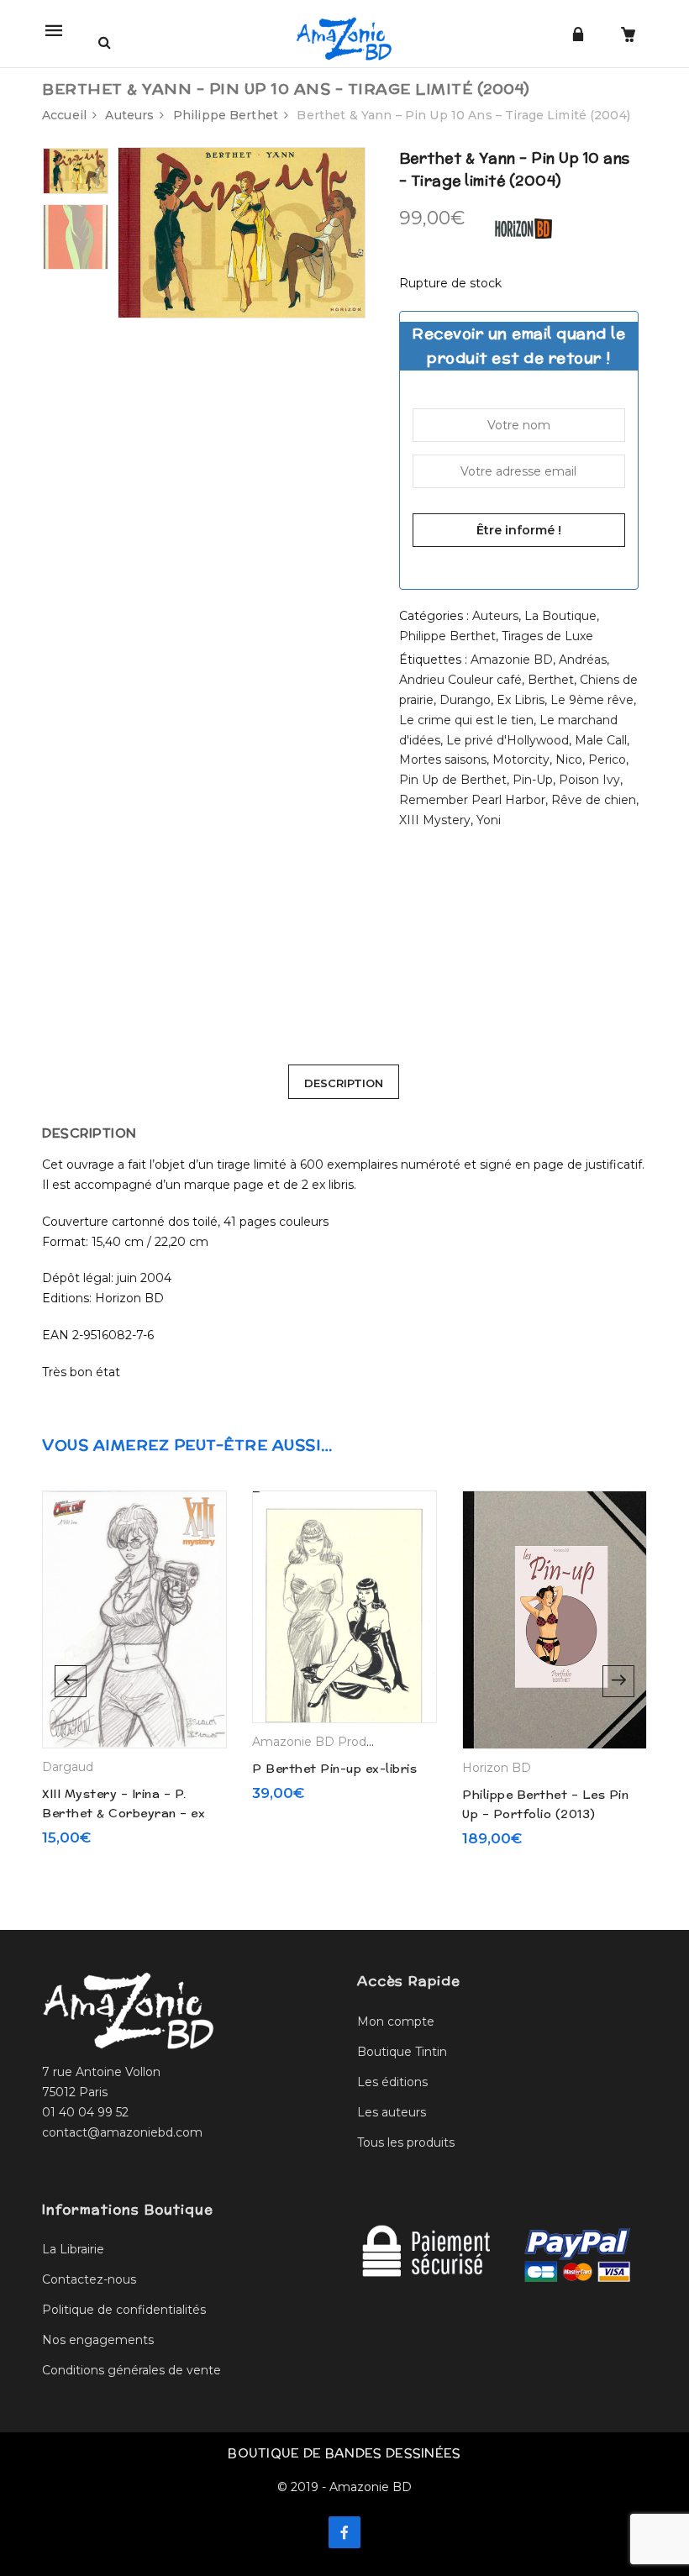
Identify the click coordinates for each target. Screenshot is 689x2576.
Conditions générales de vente (131, 2370)
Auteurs (129, 115)
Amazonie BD (512, 660)
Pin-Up (533, 780)
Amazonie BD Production (328, 1742)
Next (618, 1681)
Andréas (583, 660)
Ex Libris (521, 700)
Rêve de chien (594, 800)
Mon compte (396, 2021)
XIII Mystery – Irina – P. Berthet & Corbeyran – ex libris (124, 1813)
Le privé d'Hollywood (508, 740)
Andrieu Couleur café (460, 680)
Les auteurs (392, 2112)
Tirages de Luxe (547, 636)
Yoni (489, 820)
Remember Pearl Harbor (472, 800)
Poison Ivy (589, 780)
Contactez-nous (89, 2279)
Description (344, 1083)
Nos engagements (98, 2340)
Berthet (551, 680)
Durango (465, 700)
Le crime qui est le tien (466, 720)
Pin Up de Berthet (453, 780)
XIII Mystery (435, 820)
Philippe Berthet (226, 115)
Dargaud (68, 1767)
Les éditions (392, 2082)
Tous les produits (406, 2142)
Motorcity (521, 760)
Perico (607, 760)
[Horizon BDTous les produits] (523, 228)
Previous (71, 1681)
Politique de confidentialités (124, 2310)
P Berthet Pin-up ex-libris (334, 1769)
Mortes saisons (443, 760)
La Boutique (560, 616)
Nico (569, 760)
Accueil (64, 115)
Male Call (601, 740)
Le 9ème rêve (592, 700)
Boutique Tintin (402, 2052)
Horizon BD (497, 1768)
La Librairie (73, 2249)
